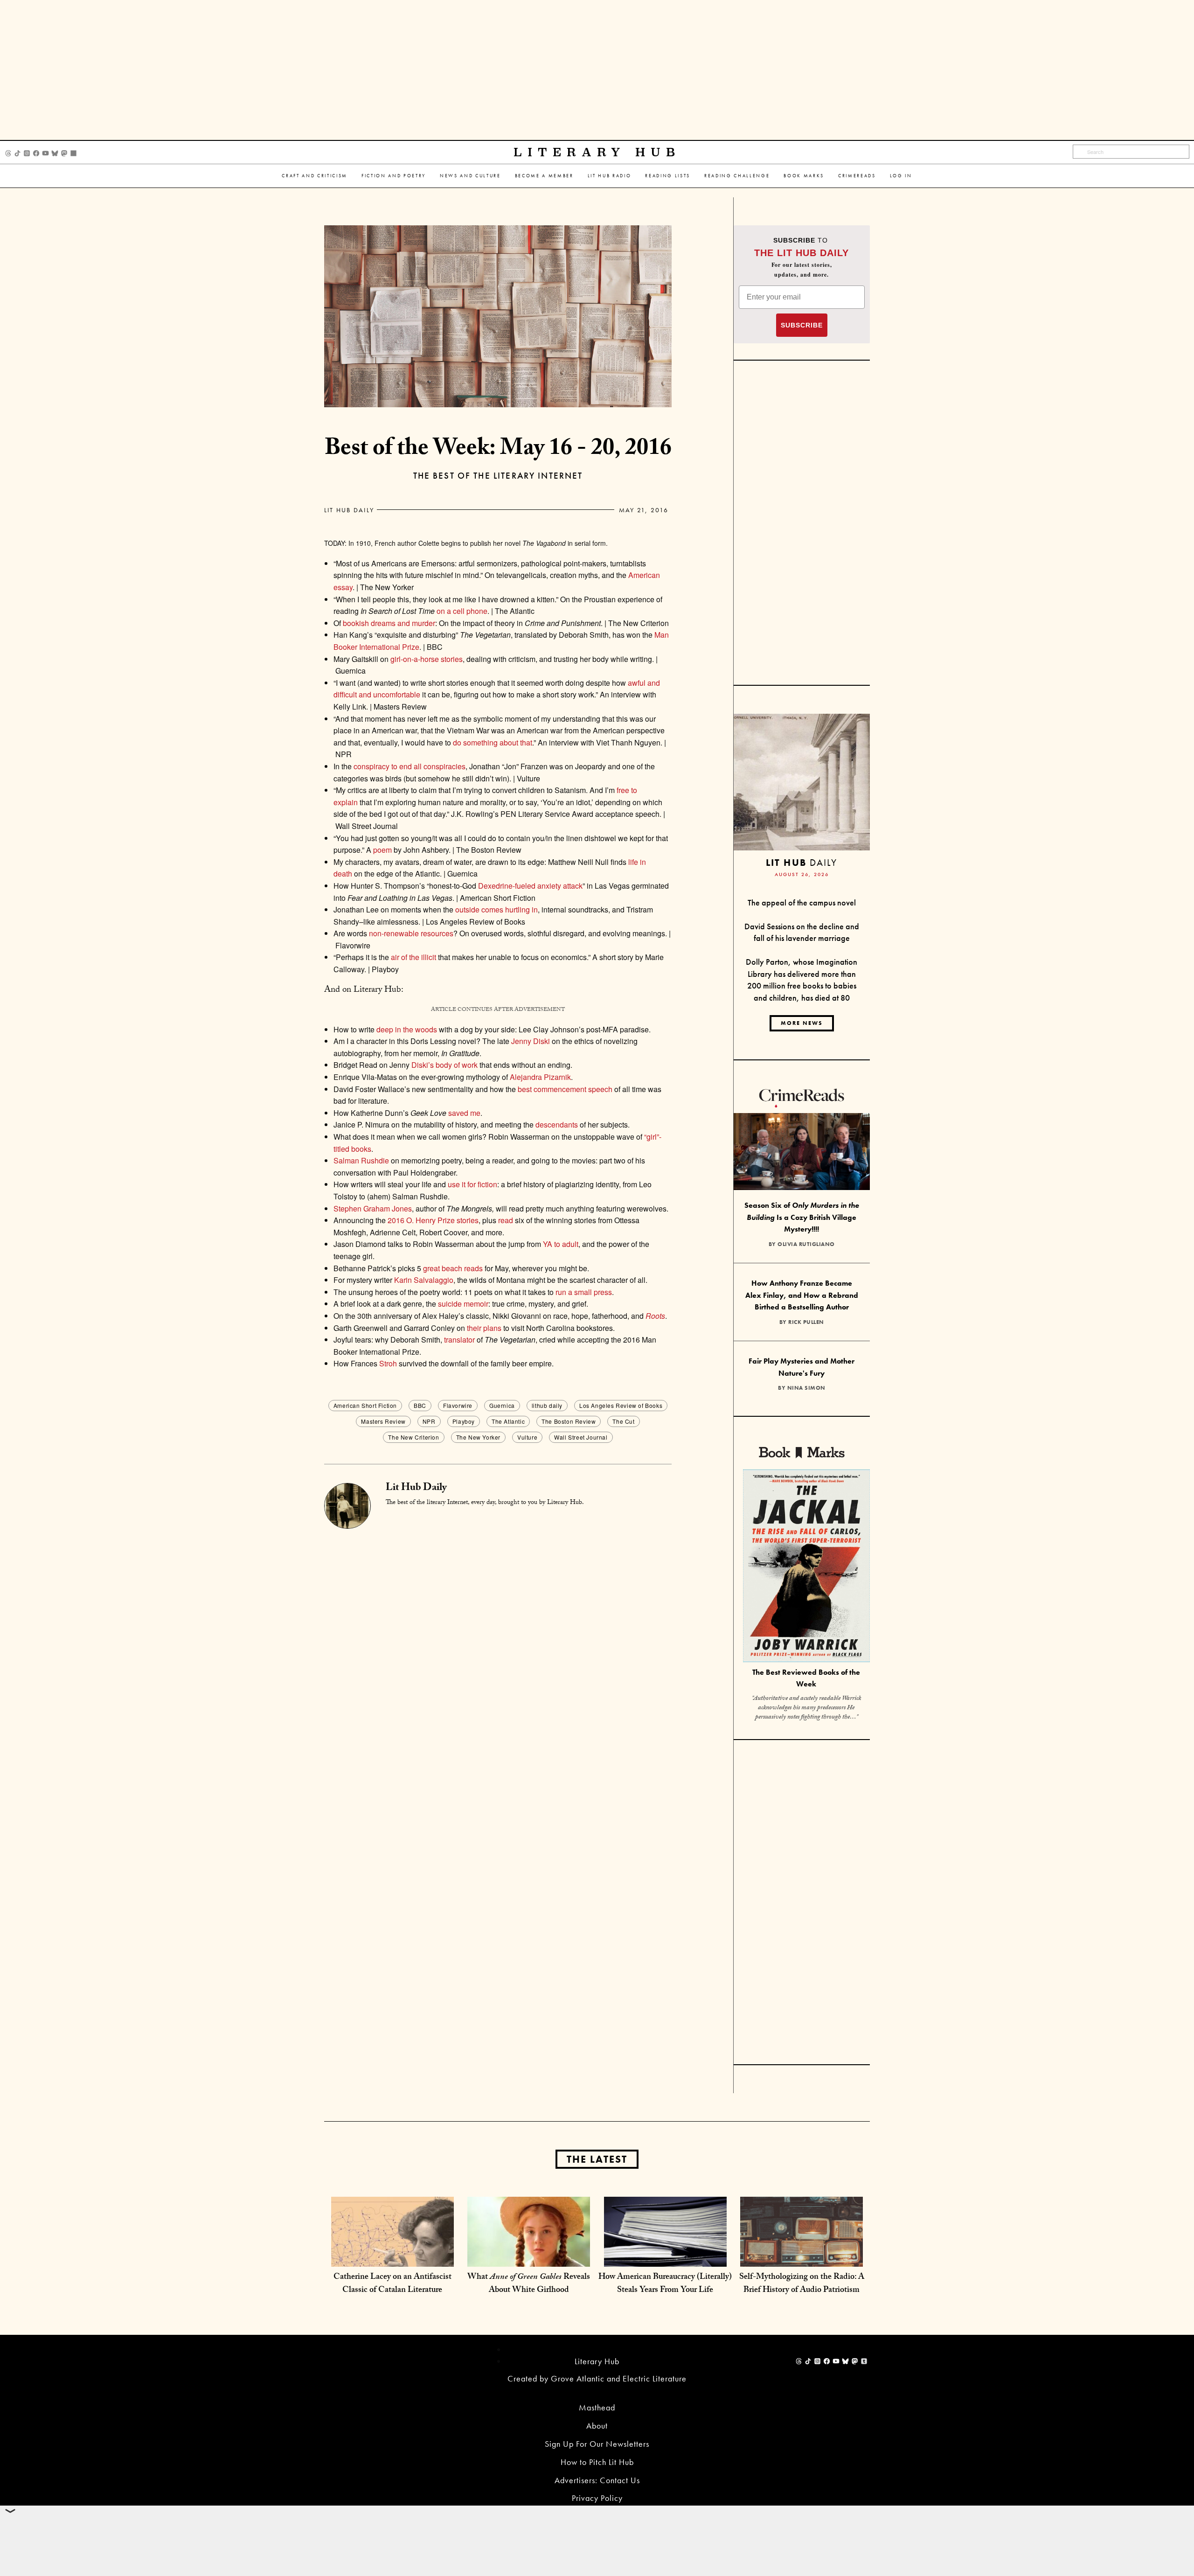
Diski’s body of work (444, 1065)
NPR (429, 1421)
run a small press (584, 1292)
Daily (802, 862)
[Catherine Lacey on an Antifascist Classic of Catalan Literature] (392, 2257)
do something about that (493, 742)
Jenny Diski (531, 1041)
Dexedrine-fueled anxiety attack (530, 886)
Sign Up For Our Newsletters (597, 2444)
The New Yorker (478, 1437)
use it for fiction (472, 1184)
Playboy (464, 1421)
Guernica (502, 1405)
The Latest (597, 2159)
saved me (464, 1113)
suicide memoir (463, 1304)
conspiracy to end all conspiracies (410, 766)
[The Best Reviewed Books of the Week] (806, 1567)
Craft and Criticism (315, 176)
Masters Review (383, 1421)
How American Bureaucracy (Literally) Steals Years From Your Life (665, 2284)
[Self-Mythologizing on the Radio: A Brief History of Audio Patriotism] (802, 2257)
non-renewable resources (411, 933)
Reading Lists (668, 176)
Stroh (388, 1363)
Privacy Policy (597, 2498)
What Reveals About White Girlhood (529, 2284)
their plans (484, 1328)
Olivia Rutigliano (806, 1244)
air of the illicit (413, 957)
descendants (557, 1124)
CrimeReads (857, 176)
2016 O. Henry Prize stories (433, 1220)
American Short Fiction (365, 1405)
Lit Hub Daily (349, 510)
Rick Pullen (806, 1322)
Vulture (527, 1437)
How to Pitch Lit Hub (597, 2462)
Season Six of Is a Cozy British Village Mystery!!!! (802, 1217)
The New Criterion (413, 1437)
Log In (901, 176)
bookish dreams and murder (389, 623)
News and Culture (470, 176)
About (597, 2426)
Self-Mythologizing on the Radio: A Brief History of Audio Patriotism (802, 2284)
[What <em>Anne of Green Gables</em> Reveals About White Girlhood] (529, 2257)
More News (802, 1023)
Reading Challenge (737, 176)
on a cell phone (462, 611)
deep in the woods (407, 1029)
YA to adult (561, 1244)
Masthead (597, 2407)
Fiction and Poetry (394, 176)
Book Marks (804, 176)
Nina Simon (806, 1388)
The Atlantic (508, 1421)
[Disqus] (498, 1645)
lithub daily (547, 1405)
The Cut (623, 1421)
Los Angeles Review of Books (621, 1405)
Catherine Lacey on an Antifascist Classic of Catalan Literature (392, 2284)
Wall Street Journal (581, 1437)
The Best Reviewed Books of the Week (806, 1678)
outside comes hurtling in (496, 909)
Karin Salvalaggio (424, 1280)
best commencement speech (565, 1089)
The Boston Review (569, 1421)
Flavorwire (458, 1405)
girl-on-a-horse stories (427, 659)
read (506, 1220)
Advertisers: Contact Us (597, 2480)
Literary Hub (597, 152)
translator (459, 1340)
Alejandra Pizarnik (540, 1077)
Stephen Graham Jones (373, 1208)
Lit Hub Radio (610, 176)
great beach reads (453, 1268)
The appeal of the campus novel (802, 902)
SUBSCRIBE (802, 325)
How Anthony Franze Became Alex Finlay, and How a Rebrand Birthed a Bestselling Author (802, 1295)
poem (382, 850)
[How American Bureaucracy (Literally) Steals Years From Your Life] (665, 2257)
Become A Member (544, 176)
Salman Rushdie (361, 1160)
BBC (420, 1405)
